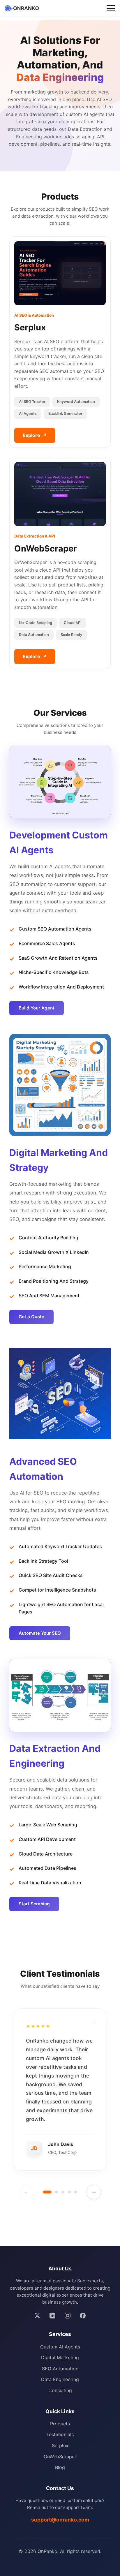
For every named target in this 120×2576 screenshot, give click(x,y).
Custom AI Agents (60, 2347)
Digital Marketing (60, 2357)
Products (60, 2424)
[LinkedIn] (52, 2316)
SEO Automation (60, 2369)
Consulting (60, 2390)
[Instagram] (68, 2316)
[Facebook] (83, 2316)
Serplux (60, 2445)
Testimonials (60, 2434)
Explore (35, 435)
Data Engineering (60, 2379)
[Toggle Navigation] (111, 8)
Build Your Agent (37, 1008)
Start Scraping (34, 1904)
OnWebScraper (60, 2457)
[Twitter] (37, 2316)
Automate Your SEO (40, 1633)
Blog (60, 2467)
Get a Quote (31, 1317)
